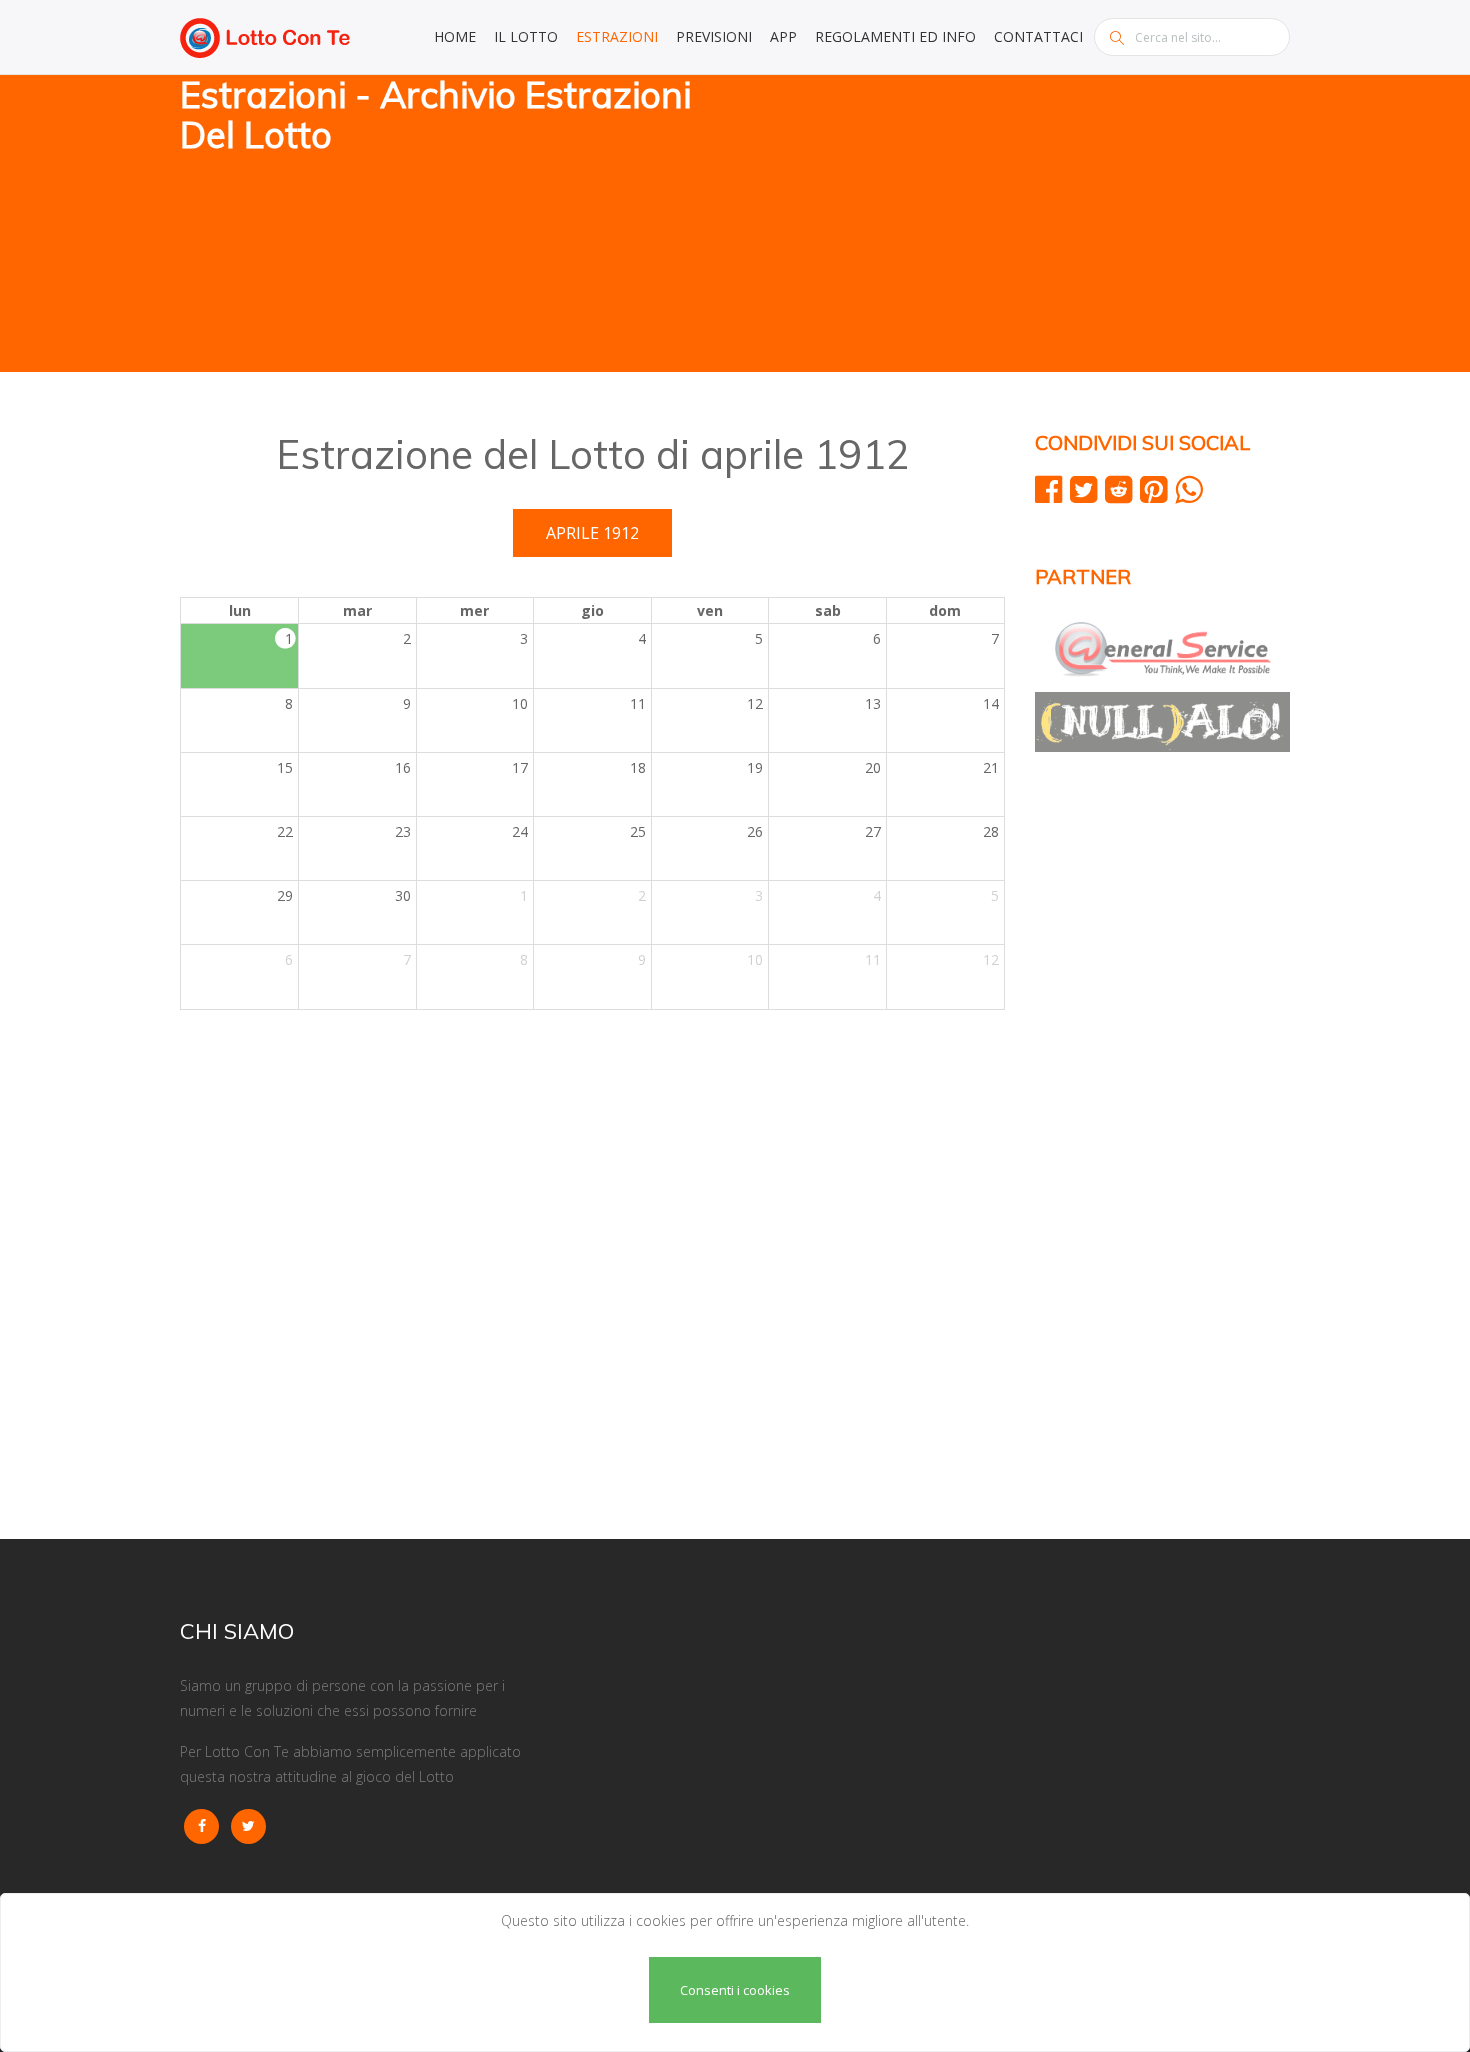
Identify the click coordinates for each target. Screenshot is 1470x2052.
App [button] (783, 36)
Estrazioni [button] (617, 36)
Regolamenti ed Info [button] (895, 36)
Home (455, 36)
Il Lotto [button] (526, 36)
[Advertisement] (1020, 225)
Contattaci (1038, 36)
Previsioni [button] (714, 36)
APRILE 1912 (592, 533)
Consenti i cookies (735, 1990)
